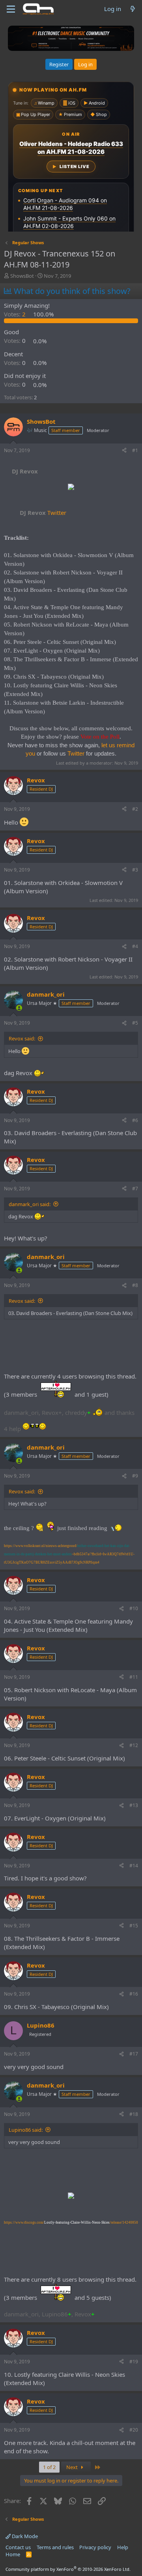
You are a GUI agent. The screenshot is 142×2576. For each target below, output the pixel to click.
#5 (135, 1023)
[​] (71, 488)
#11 (134, 1677)
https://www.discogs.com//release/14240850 (71, 2222)
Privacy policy (95, 2547)
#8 (135, 1285)
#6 (135, 1120)
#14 (134, 1866)
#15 (134, 1926)
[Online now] (19, 1008)
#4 (135, 946)
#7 (135, 1189)
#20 (134, 2430)
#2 (135, 809)
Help (123, 2547)
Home (13, 2554)
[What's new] (133, 9)
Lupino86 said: (26, 2130)
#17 (134, 2054)
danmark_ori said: (30, 1204)
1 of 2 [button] (49, 2467)
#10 (134, 1608)
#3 (135, 870)
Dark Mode (24, 2536)
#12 (134, 1745)
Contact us (18, 2547)
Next (73, 2467)
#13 (134, 1805)
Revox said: (22, 1038)
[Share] (124, 451)
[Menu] (11, 9)
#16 (134, 1994)
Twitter (43, 513)
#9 (135, 1476)
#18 (134, 2114)
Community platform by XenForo (68, 2569)
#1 (135, 450)
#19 (134, 2362)
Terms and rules (55, 2547)
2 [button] (16, 314)
